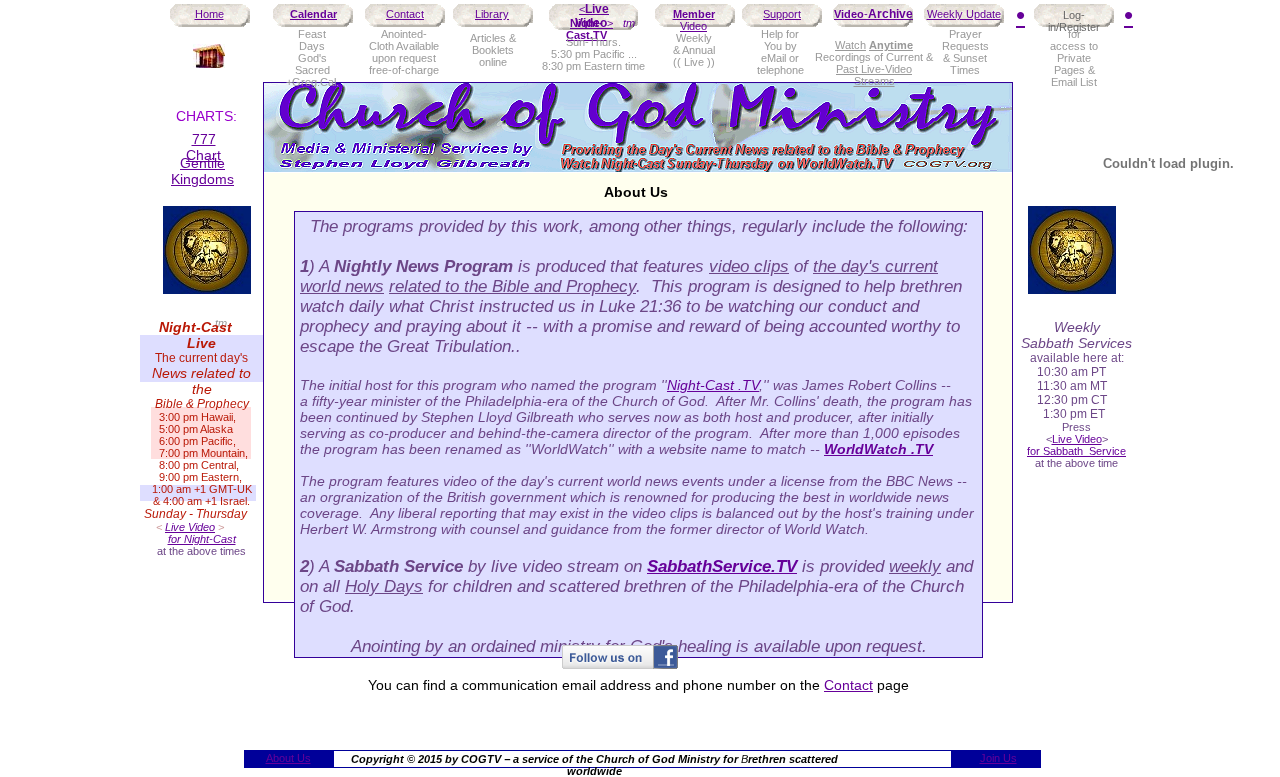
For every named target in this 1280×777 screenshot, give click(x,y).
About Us (288, 758)
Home (209, 14)
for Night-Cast (202, 539)
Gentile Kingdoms (202, 171)
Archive (890, 14)
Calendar (313, 14)
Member (694, 14)
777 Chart (203, 147)
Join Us (998, 758)
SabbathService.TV (722, 566)
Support (782, 14)
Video (849, 14)
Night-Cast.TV (586, 29)
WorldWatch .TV (878, 449)
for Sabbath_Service (1076, 451)
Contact (405, 14)
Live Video (592, 16)
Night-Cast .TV (713, 385)
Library (492, 14)
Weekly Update (964, 14)
